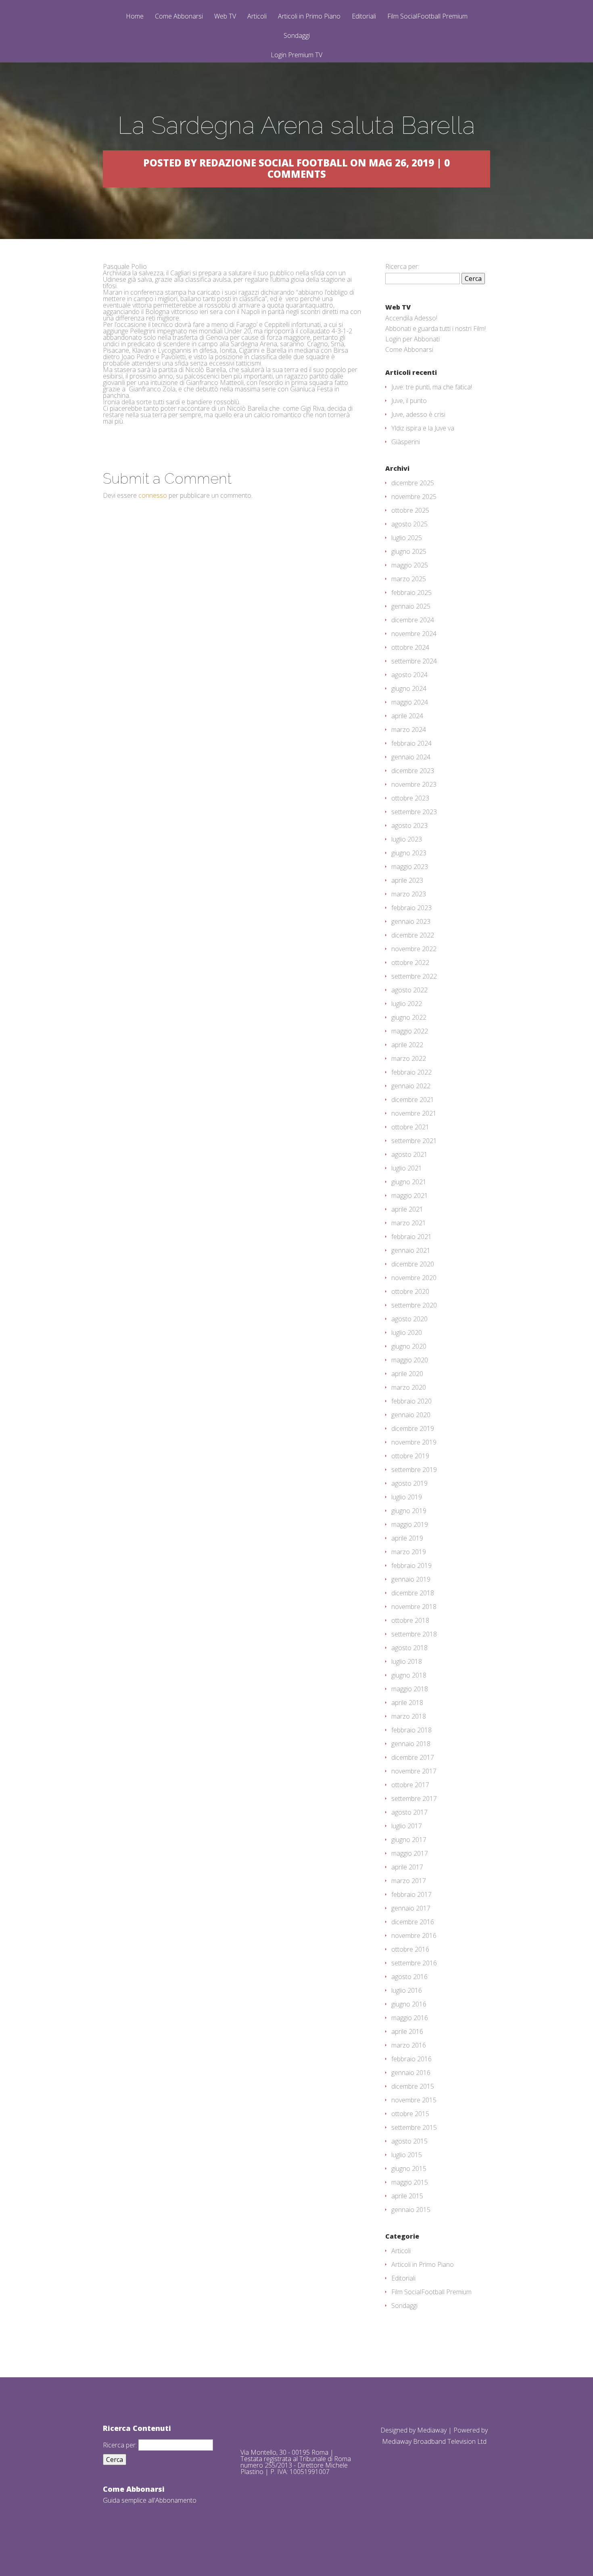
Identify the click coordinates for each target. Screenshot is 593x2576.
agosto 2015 (409, 2141)
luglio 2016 (407, 1990)
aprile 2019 (407, 1538)
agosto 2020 (409, 1319)
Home (135, 17)
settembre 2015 (414, 2127)
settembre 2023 (414, 812)
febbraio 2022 (411, 1072)
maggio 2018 (410, 1689)
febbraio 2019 (411, 1566)
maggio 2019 (410, 1524)
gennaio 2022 (411, 1086)
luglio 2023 (407, 839)
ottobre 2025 (410, 510)
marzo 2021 (409, 1223)
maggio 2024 (410, 702)
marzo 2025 (409, 579)
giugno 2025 (409, 551)
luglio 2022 (407, 1004)
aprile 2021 (407, 1209)
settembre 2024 (414, 661)
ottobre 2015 (410, 2114)
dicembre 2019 (413, 1428)
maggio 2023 (410, 867)
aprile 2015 (407, 2196)
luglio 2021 (407, 1168)
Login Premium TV (296, 55)
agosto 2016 (409, 1977)
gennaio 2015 (411, 2210)
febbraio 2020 (411, 1401)
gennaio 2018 (411, 1744)
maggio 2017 (410, 1853)
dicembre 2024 (413, 620)
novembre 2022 (414, 949)
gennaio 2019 (411, 1579)
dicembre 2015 (413, 2086)
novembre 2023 (414, 784)
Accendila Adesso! (411, 318)
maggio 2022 (410, 1031)
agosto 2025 (409, 524)
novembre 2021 (414, 1113)
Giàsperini (406, 442)
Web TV (225, 17)
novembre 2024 (414, 634)
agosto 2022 (409, 990)
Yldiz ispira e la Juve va (423, 428)
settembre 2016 (414, 1963)
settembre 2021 (414, 1141)
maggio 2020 (410, 1360)
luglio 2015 (407, 2155)
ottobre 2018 (410, 1620)
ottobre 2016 (410, 1949)
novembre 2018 (414, 1607)
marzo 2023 (409, 894)
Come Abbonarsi (179, 17)
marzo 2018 (409, 1716)
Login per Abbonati (412, 339)
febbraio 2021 (411, 1237)
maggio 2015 (410, 2182)
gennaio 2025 (411, 606)
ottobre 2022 (410, 963)
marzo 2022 (409, 1058)
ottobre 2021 (410, 1127)
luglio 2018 (407, 1661)
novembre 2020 (414, 1278)
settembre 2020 (414, 1305)
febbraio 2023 (411, 908)
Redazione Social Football (274, 163)
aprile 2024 (407, 716)
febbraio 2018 (411, 1730)
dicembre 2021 (413, 1100)
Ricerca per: (402, 266)
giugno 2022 (409, 1017)
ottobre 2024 (410, 647)
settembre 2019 (414, 1470)
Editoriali (364, 17)
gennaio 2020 (411, 1415)
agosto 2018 (409, 1648)
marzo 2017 (409, 1881)
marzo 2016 (409, 2045)
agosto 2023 (409, 825)
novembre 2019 (414, 1442)
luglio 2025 (407, 538)
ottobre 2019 (410, 1456)
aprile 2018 (407, 1703)
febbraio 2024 (411, 743)
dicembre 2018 (413, 1593)
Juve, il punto (409, 401)
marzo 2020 (409, 1387)
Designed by (399, 2430)
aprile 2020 (407, 1374)
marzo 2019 (409, 1552)
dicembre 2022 (413, 935)
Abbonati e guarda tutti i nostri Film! (435, 328)
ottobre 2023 (410, 798)
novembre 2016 (414, 1936)
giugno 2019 (409, 1511)
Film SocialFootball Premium (427, 17)
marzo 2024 (409, 730)
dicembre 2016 (413, 1922)
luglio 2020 (407, 1333)
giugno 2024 (409, 688)
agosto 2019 (409, 1483)
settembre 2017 (414, 1798)
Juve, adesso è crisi (418, 414)
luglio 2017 (407, 1826)
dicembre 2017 (413, 1757)
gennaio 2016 (411, 2073)
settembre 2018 (414, 1634)
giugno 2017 (409, 1840)
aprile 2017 (407, 1867)
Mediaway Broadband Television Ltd (434, 2441)
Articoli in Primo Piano (309, 17)
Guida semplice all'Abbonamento (150, 2500)
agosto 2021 (409, 1154)
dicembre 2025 (413, 483)
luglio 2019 (407, 1497)
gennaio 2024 (411, 757)
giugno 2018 (409, 1675)
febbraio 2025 (411, 593)
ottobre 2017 (410, 1785)
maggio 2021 (410, 1195)
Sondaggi (297, 36)
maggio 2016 (410, 2018)
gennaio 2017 (411, 1908)
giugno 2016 (409, 2004)
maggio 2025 (410, 565)
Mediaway (432, 2430)
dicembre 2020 (413, 1264)
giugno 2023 (409, 853)
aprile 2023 (407, 880)
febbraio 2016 (411, 2059)
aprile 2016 (407, 2031)
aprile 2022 (407, 1045)
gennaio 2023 (411, 921)
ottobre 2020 (410, 1291)
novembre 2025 (414, 497)
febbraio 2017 (411, 1894)
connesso (153, 495)
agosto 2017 (409, 1812)
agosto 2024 (409, 675)
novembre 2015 (414, 2100)
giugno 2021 (409, 1182)
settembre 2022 (414, 976)
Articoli (257, 17)
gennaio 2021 (411, 1250)
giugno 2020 (409, 1346)
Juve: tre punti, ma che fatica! (432, 387)
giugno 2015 (409, 2168)
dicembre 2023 (413, 771)
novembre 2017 (414, 1771)
